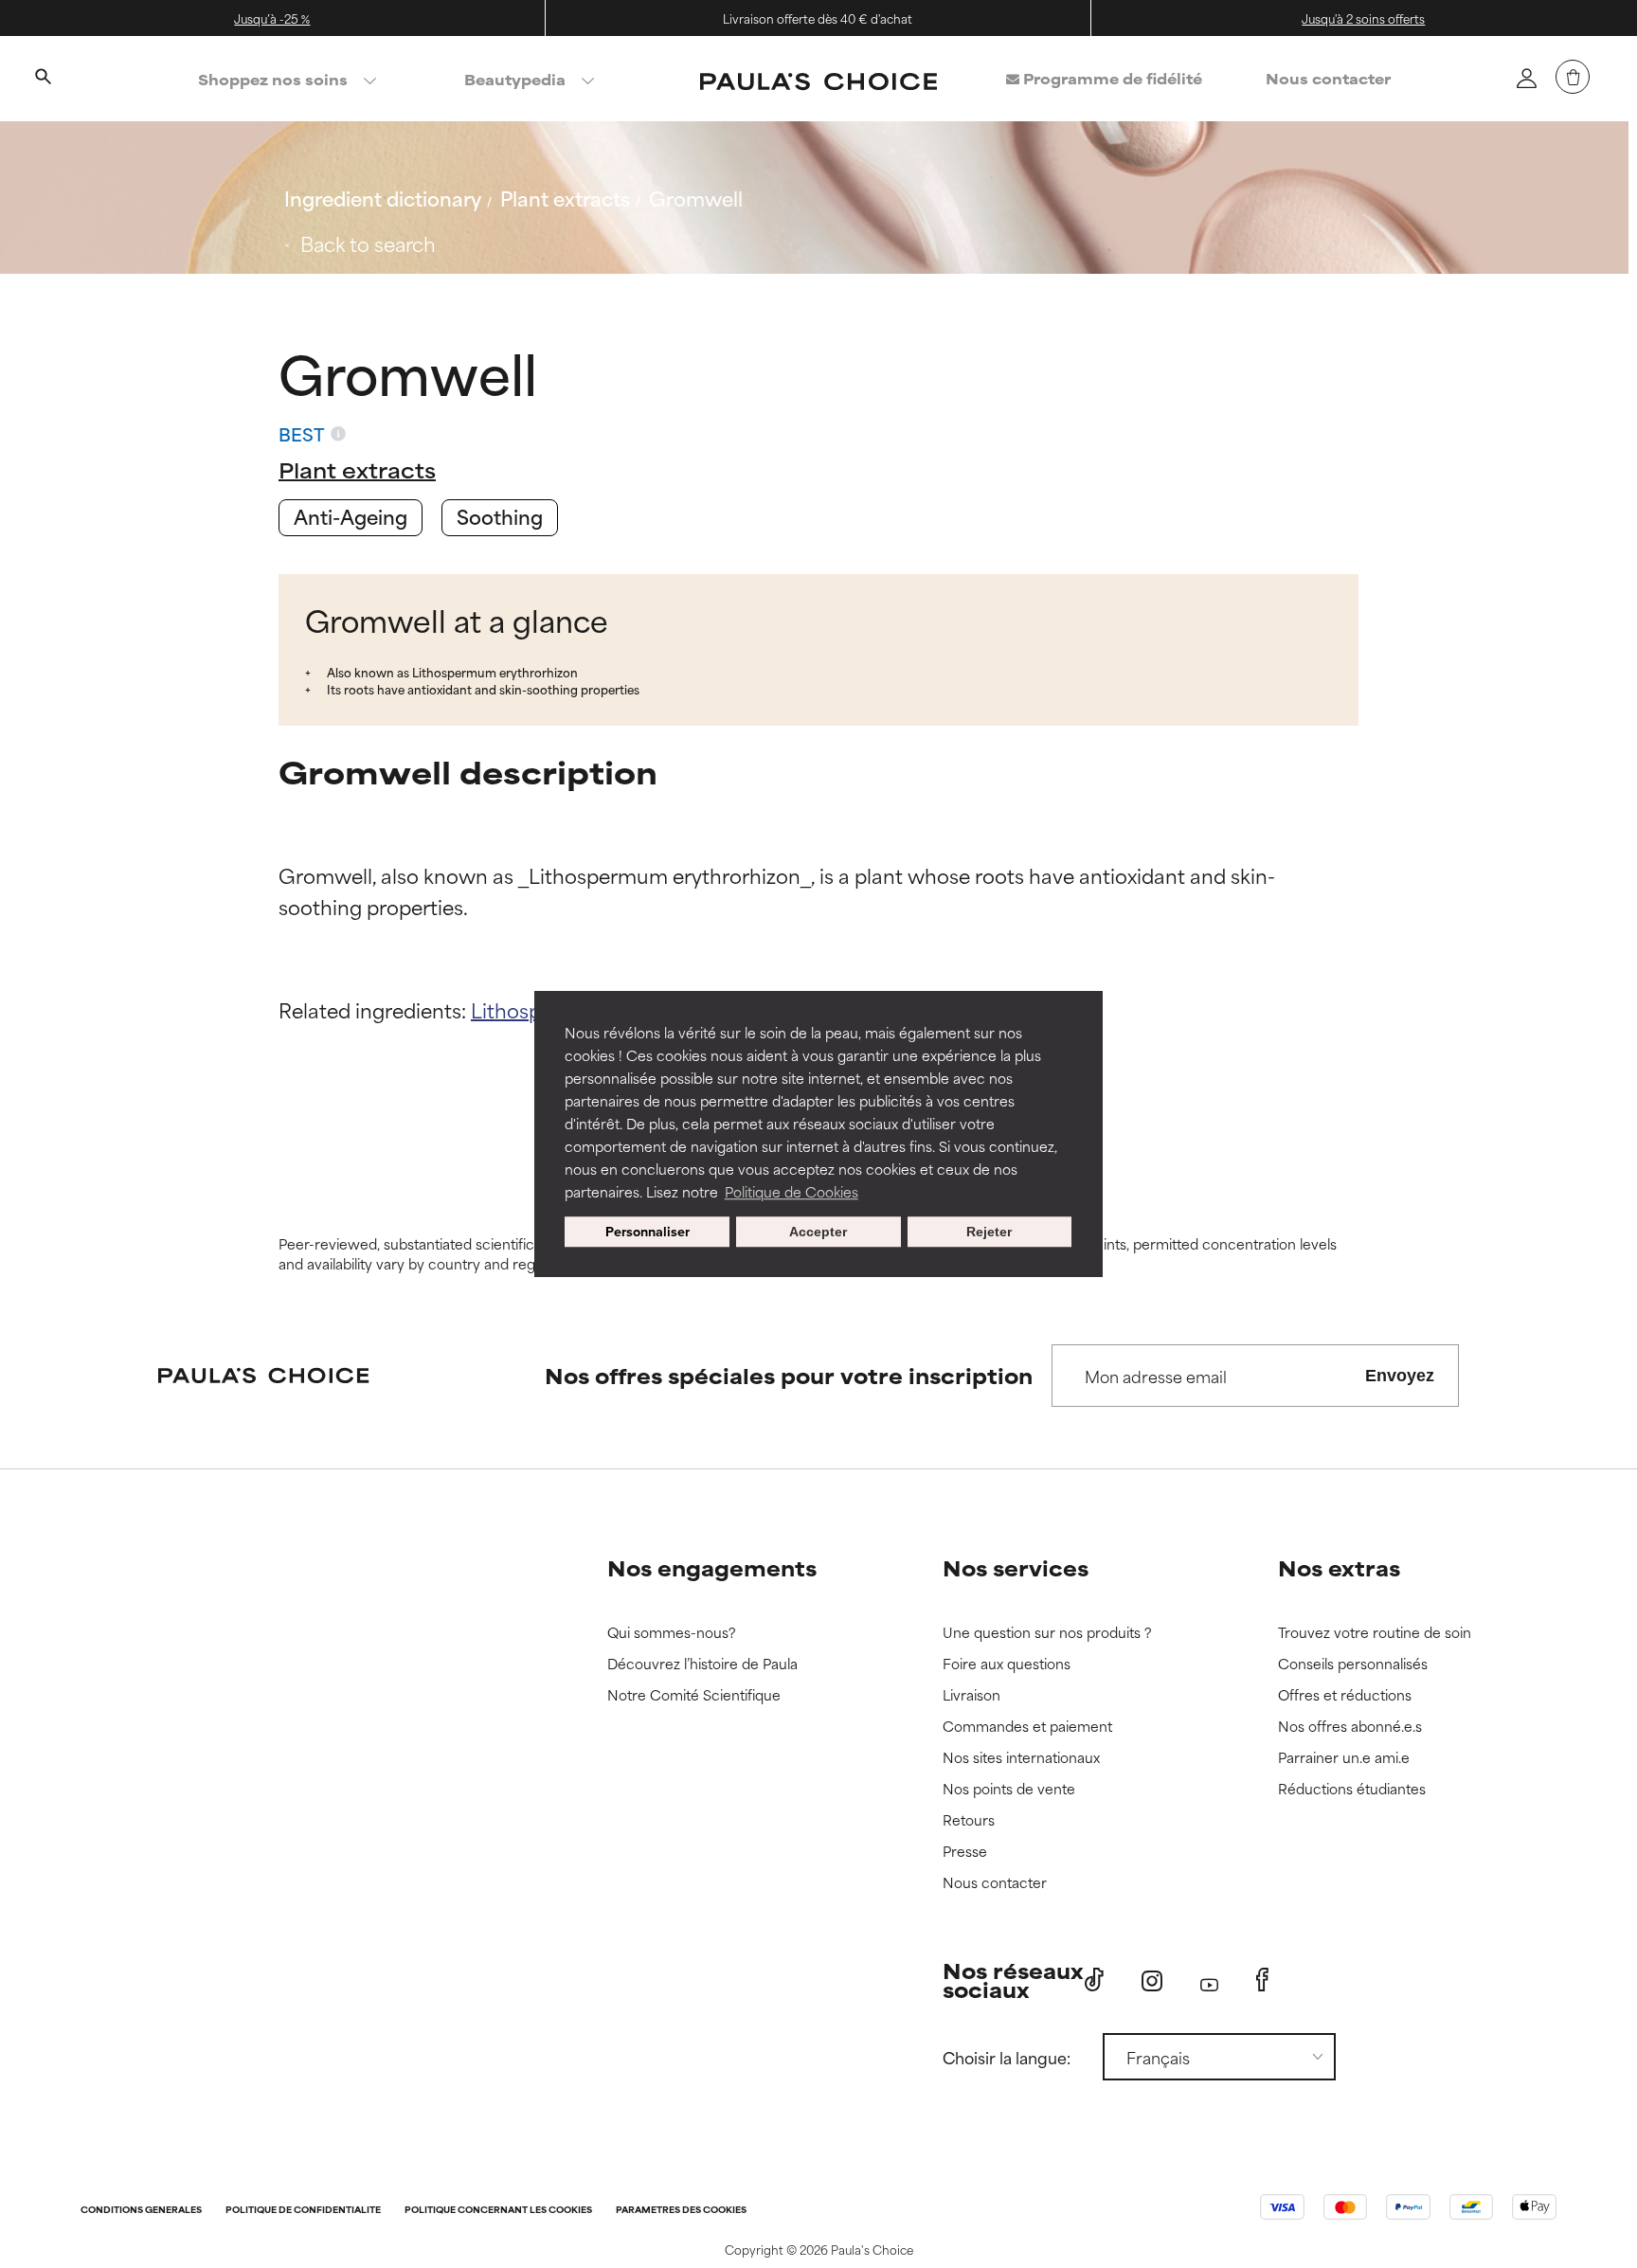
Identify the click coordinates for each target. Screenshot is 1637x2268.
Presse (965, 1852)
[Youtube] (1209, 1980)
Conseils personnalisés (1353, 1664)
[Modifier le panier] (1573, 77)
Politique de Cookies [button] (792, 1191)
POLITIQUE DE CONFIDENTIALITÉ (303, 2211)
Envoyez (1400, 1376)
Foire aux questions (1007, 1664)
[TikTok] (1094, 1980)
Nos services (1016, 1567)
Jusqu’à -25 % (272, 18)
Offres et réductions (1345, 1695)
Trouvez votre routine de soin (1375, 1633)
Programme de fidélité (1111, 78)
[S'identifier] (1526, 78)
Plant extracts (565, 198)
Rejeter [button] (989, 1232)
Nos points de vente (1009, 1789)
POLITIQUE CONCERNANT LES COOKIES (498, 2211)
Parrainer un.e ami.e (1344, 1758)
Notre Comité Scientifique (694, 1695)
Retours (969, 1820)
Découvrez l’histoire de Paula (702, 1664)
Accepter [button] (818, 1232)
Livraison (971, 1695)
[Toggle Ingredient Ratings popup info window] (338, 434)
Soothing (500, 516)
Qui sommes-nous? (672, 1633)
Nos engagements (712, 1567)
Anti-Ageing (351, 516)
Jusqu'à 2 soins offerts (1363, 18)
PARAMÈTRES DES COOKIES (681, 2211)
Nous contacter (1328, 78)
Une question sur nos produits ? (1047, 1633)
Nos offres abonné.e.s (1350, 1727)
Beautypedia (515, 79)
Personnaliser (648, 1232)
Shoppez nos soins (273, 79)
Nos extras (1339, 1567)
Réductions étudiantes (1352, 1789)
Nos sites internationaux (1021, 1758)
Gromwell (696, 198)
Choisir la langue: (1007, 2057)
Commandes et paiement (1027, 1727)
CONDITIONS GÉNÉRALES (141, 2211)
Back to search (368, 243)
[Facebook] (1262, 1980)
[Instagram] (1152, 1980)
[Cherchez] (43, 79)
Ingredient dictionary (383, 198)
